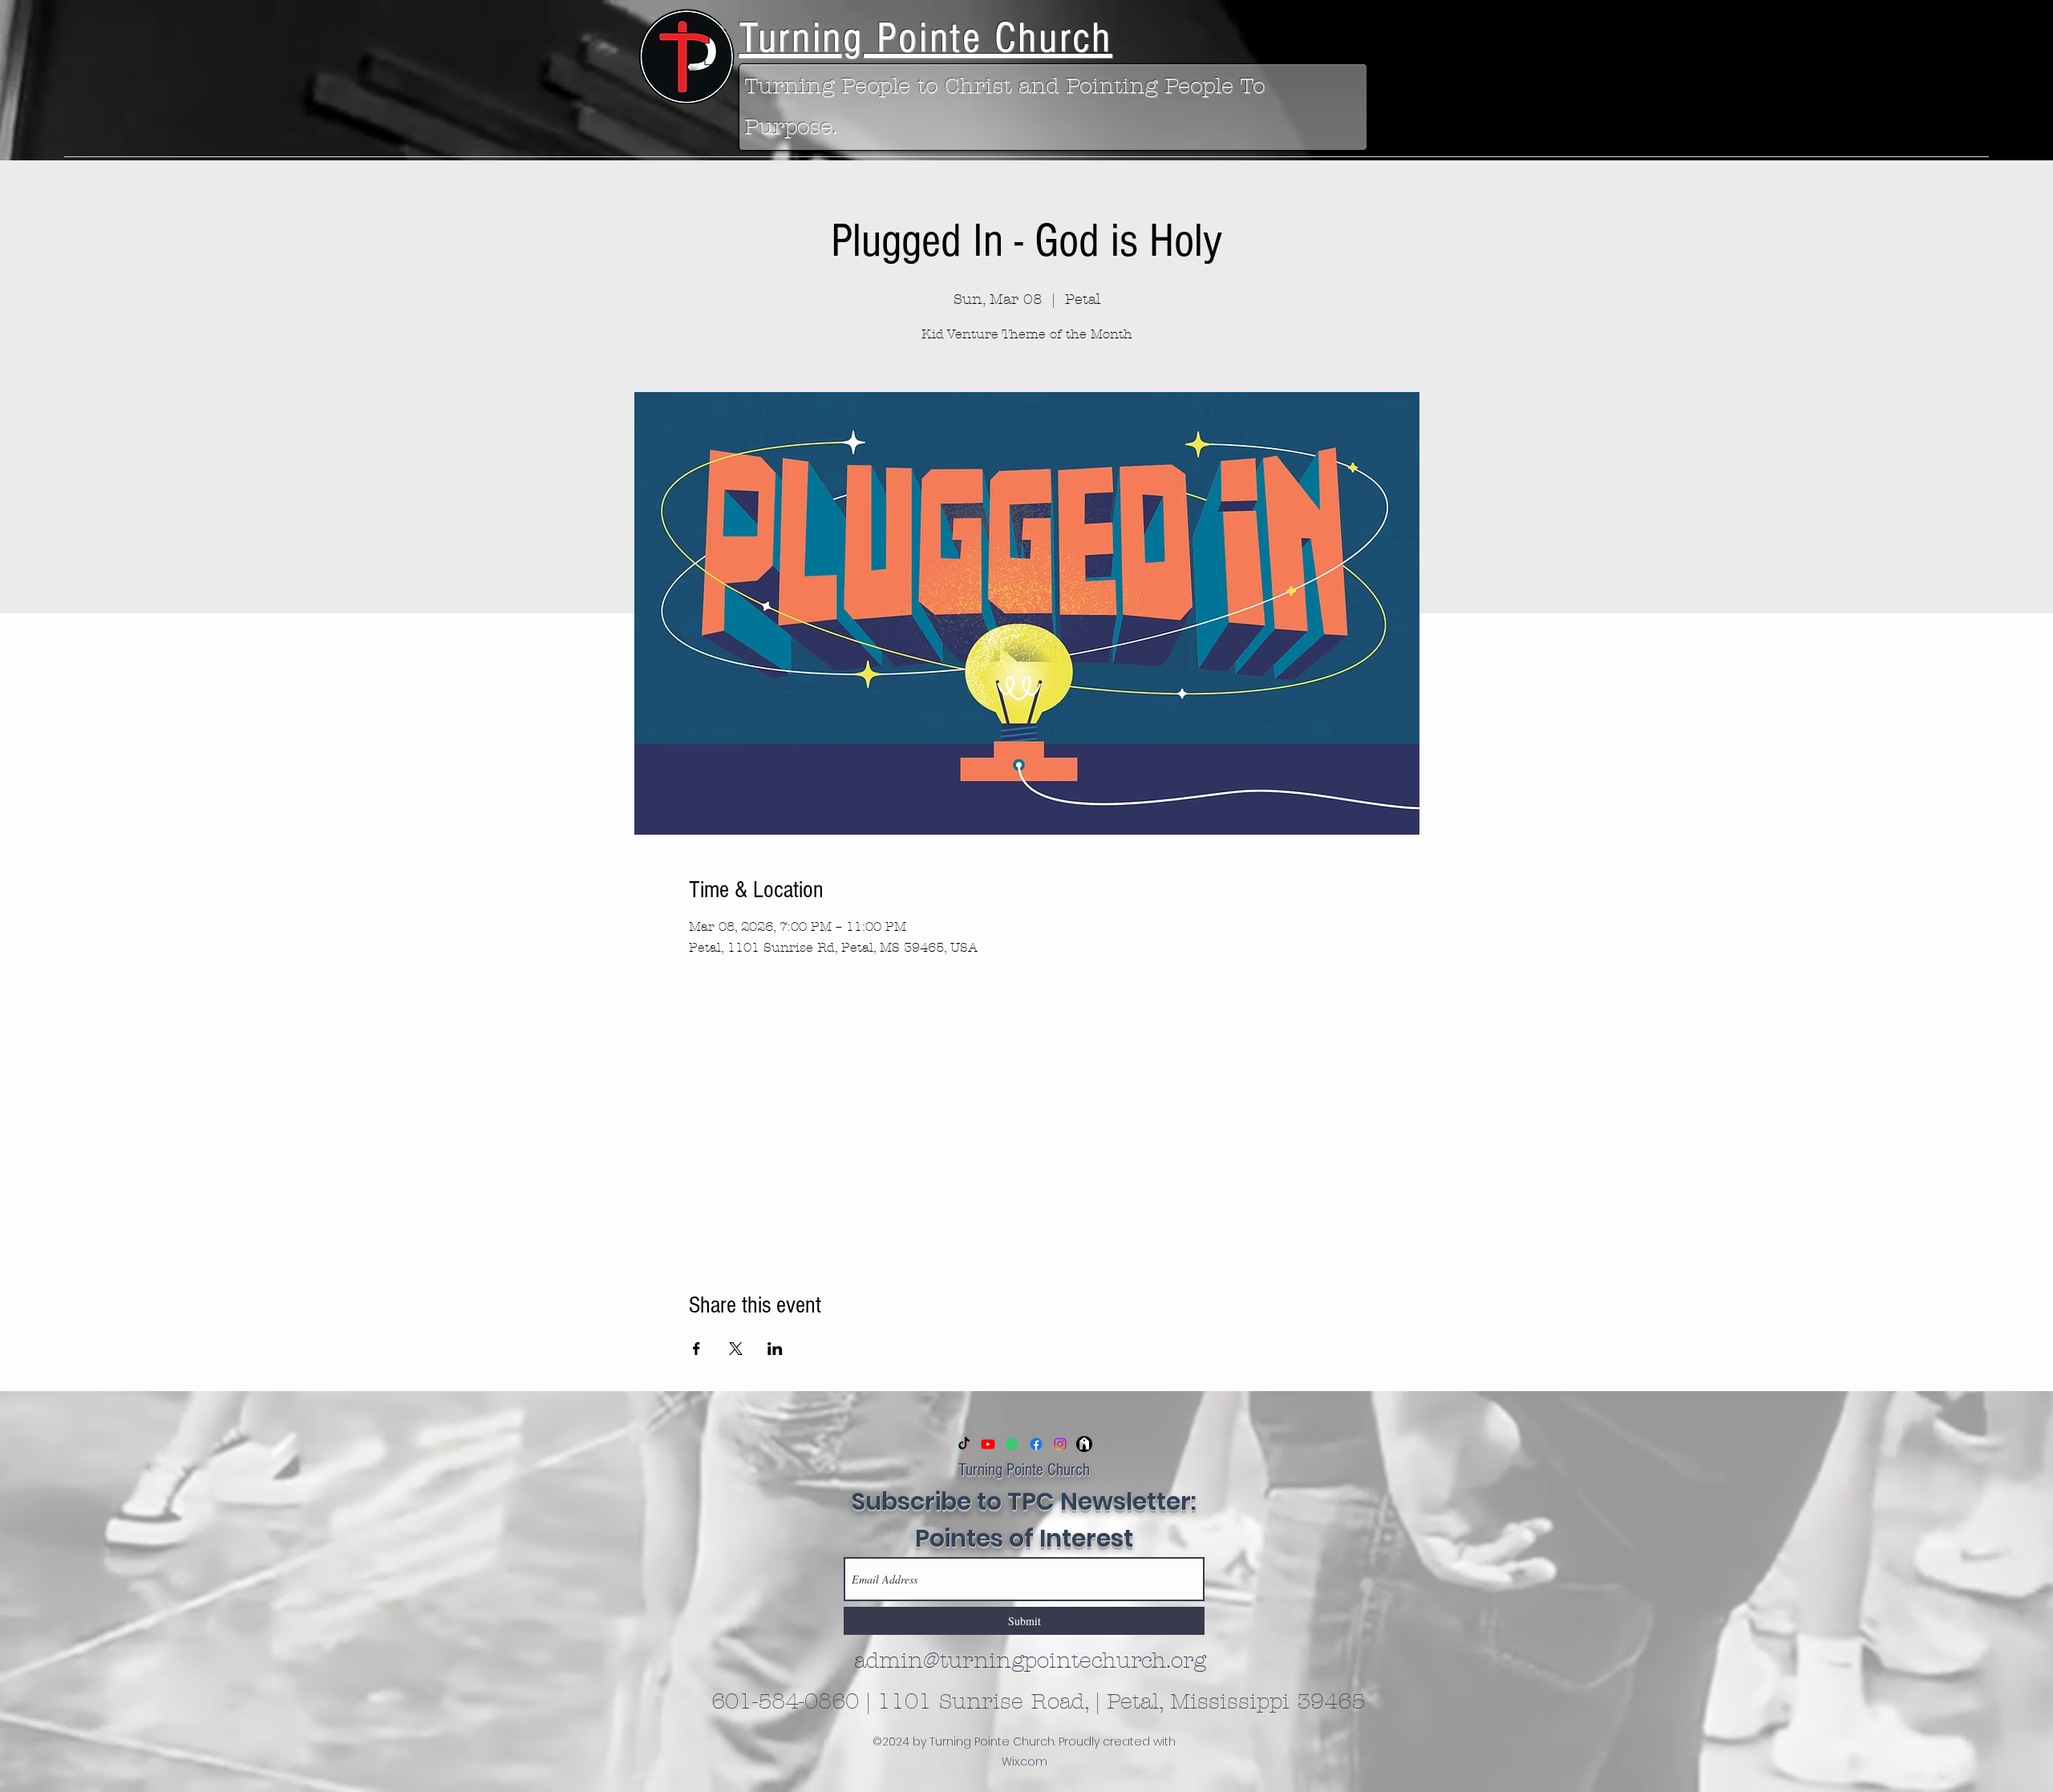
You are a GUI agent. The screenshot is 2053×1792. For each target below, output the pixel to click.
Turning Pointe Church (1024, 1470)
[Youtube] (988, 1444)
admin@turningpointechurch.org (1030, 1661)
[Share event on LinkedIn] (775, 1349)
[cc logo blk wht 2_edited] (1084, 1444)
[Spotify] (1012, 1444)
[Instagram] (1060, 1444)
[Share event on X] (736, 1349)
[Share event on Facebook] (696, 1349)
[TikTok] (964, 1444)
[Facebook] (1036, 1444)
